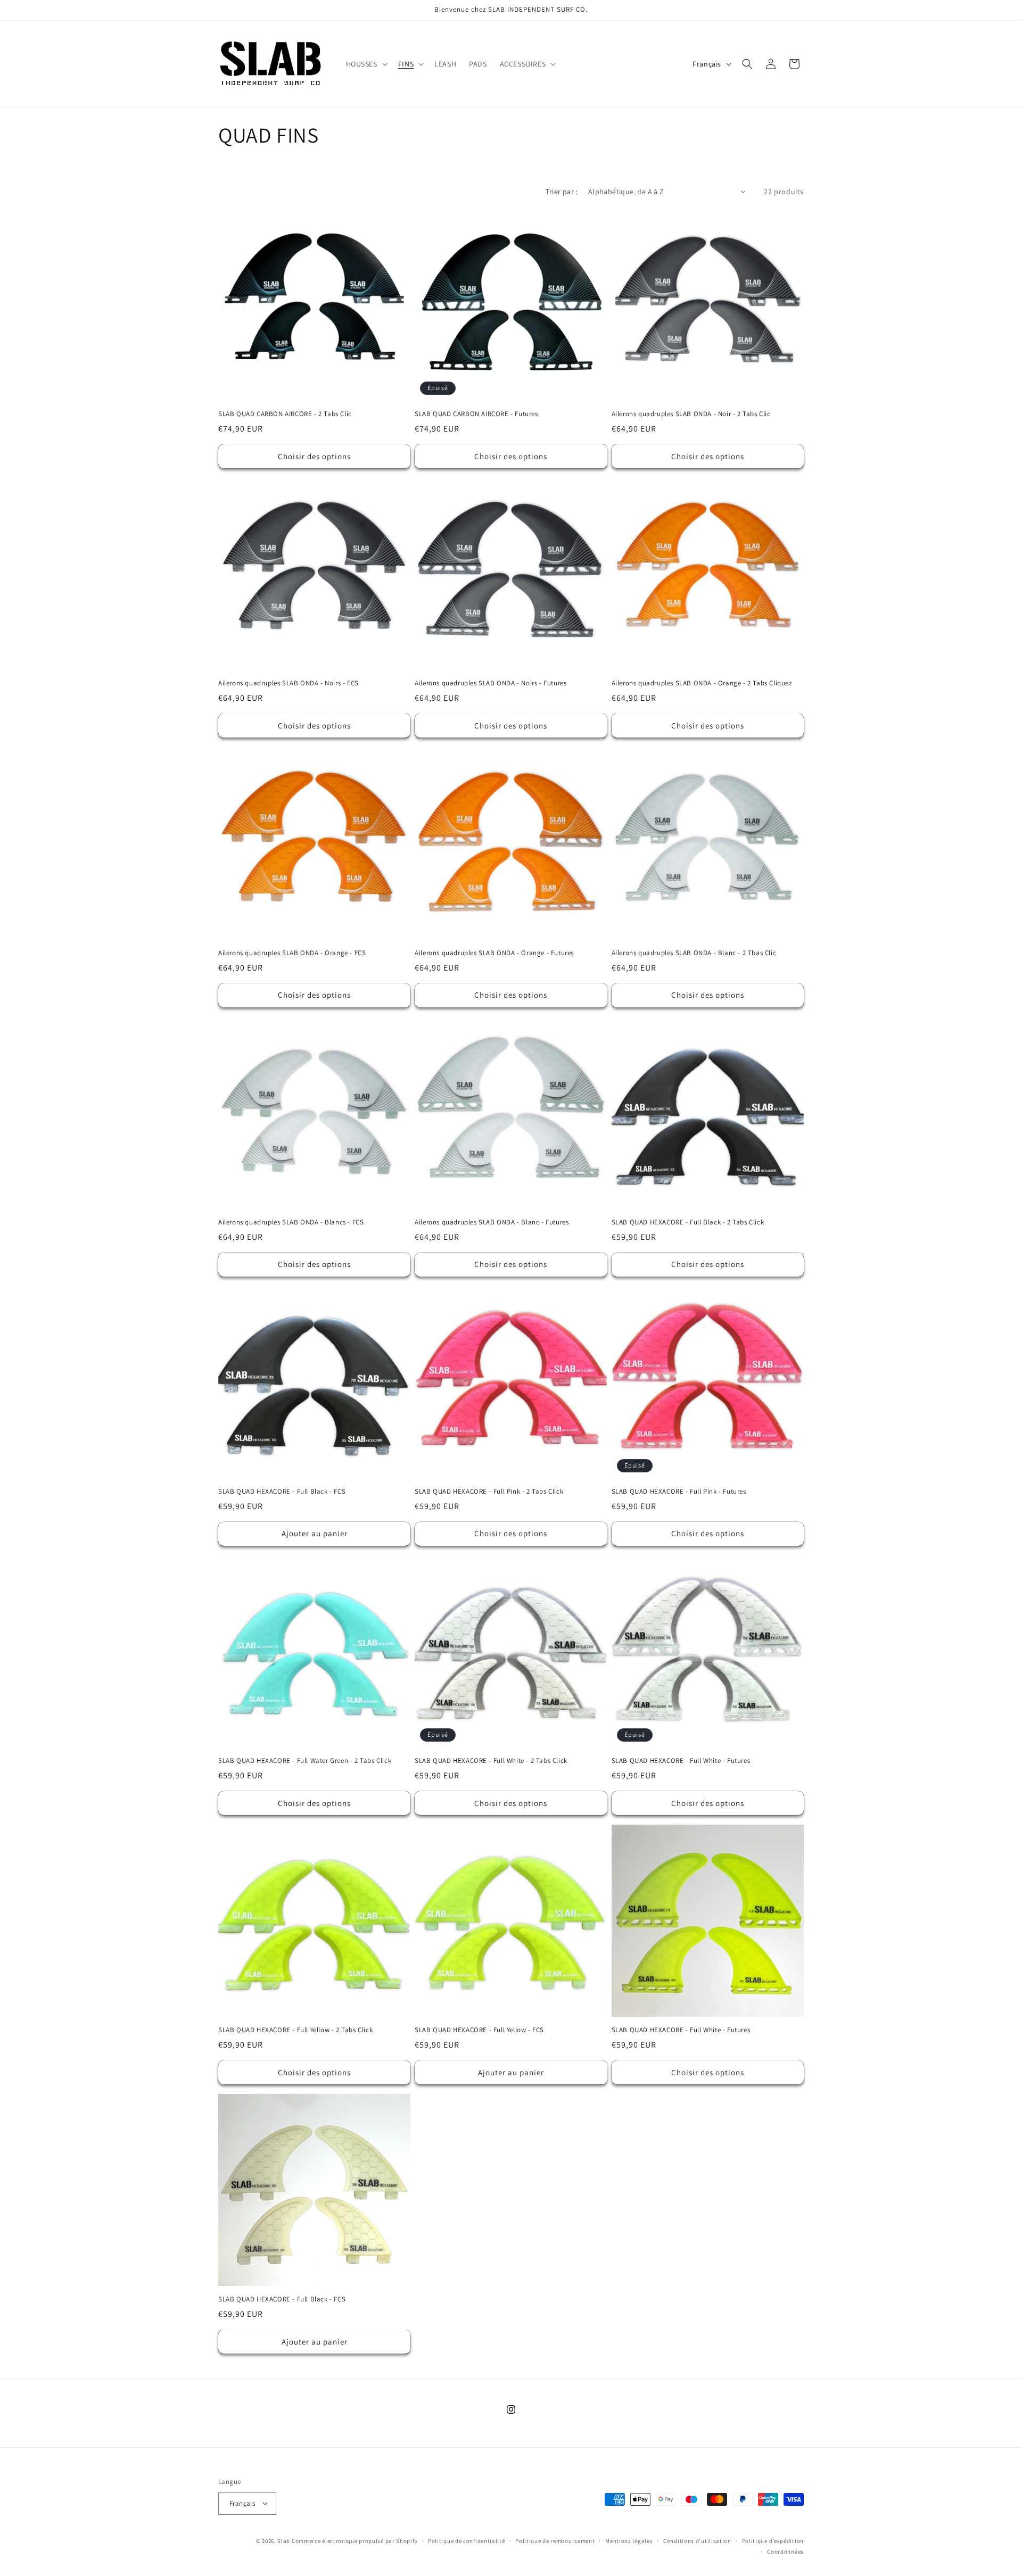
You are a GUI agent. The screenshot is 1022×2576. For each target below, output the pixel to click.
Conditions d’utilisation (697, 2540)
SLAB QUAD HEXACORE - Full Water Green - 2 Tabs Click (305, 1761)
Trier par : (561, 192)
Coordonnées (785, 2551)
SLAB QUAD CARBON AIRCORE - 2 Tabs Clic (285, 414)
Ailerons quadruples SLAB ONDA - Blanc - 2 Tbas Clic (694, 953)
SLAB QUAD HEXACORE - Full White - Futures (681, 1761)
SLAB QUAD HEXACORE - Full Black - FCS (282, 1492)
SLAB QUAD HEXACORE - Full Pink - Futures (679, 1492)
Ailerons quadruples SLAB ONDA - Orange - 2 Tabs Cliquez (702, 683)
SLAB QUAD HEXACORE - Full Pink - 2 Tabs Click (489, 1492)
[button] (366, 64)
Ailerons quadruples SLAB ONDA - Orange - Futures (494, 953)
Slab (285, 2540)
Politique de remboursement (555, 2540)
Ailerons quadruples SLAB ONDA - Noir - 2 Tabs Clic (691, 414)
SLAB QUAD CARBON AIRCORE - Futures (476, 414)
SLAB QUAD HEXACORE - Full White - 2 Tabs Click (491, 1761)
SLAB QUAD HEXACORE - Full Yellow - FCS (479, 2030)
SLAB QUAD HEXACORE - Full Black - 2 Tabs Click (688, 1222)
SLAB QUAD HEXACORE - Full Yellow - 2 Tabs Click (295, 2030)
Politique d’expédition (773, 2540)
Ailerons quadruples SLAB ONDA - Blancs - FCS (291, 1222)
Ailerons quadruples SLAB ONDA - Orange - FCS (292, 953)
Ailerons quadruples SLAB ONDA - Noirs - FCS (289, 683)
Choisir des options (314, 456)
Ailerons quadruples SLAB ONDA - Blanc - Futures (492, 1222)
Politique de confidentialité (467, 2540)
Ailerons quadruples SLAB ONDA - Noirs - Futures (491, 683)
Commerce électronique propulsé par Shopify (355, 2540)
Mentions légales (629, 2540)
